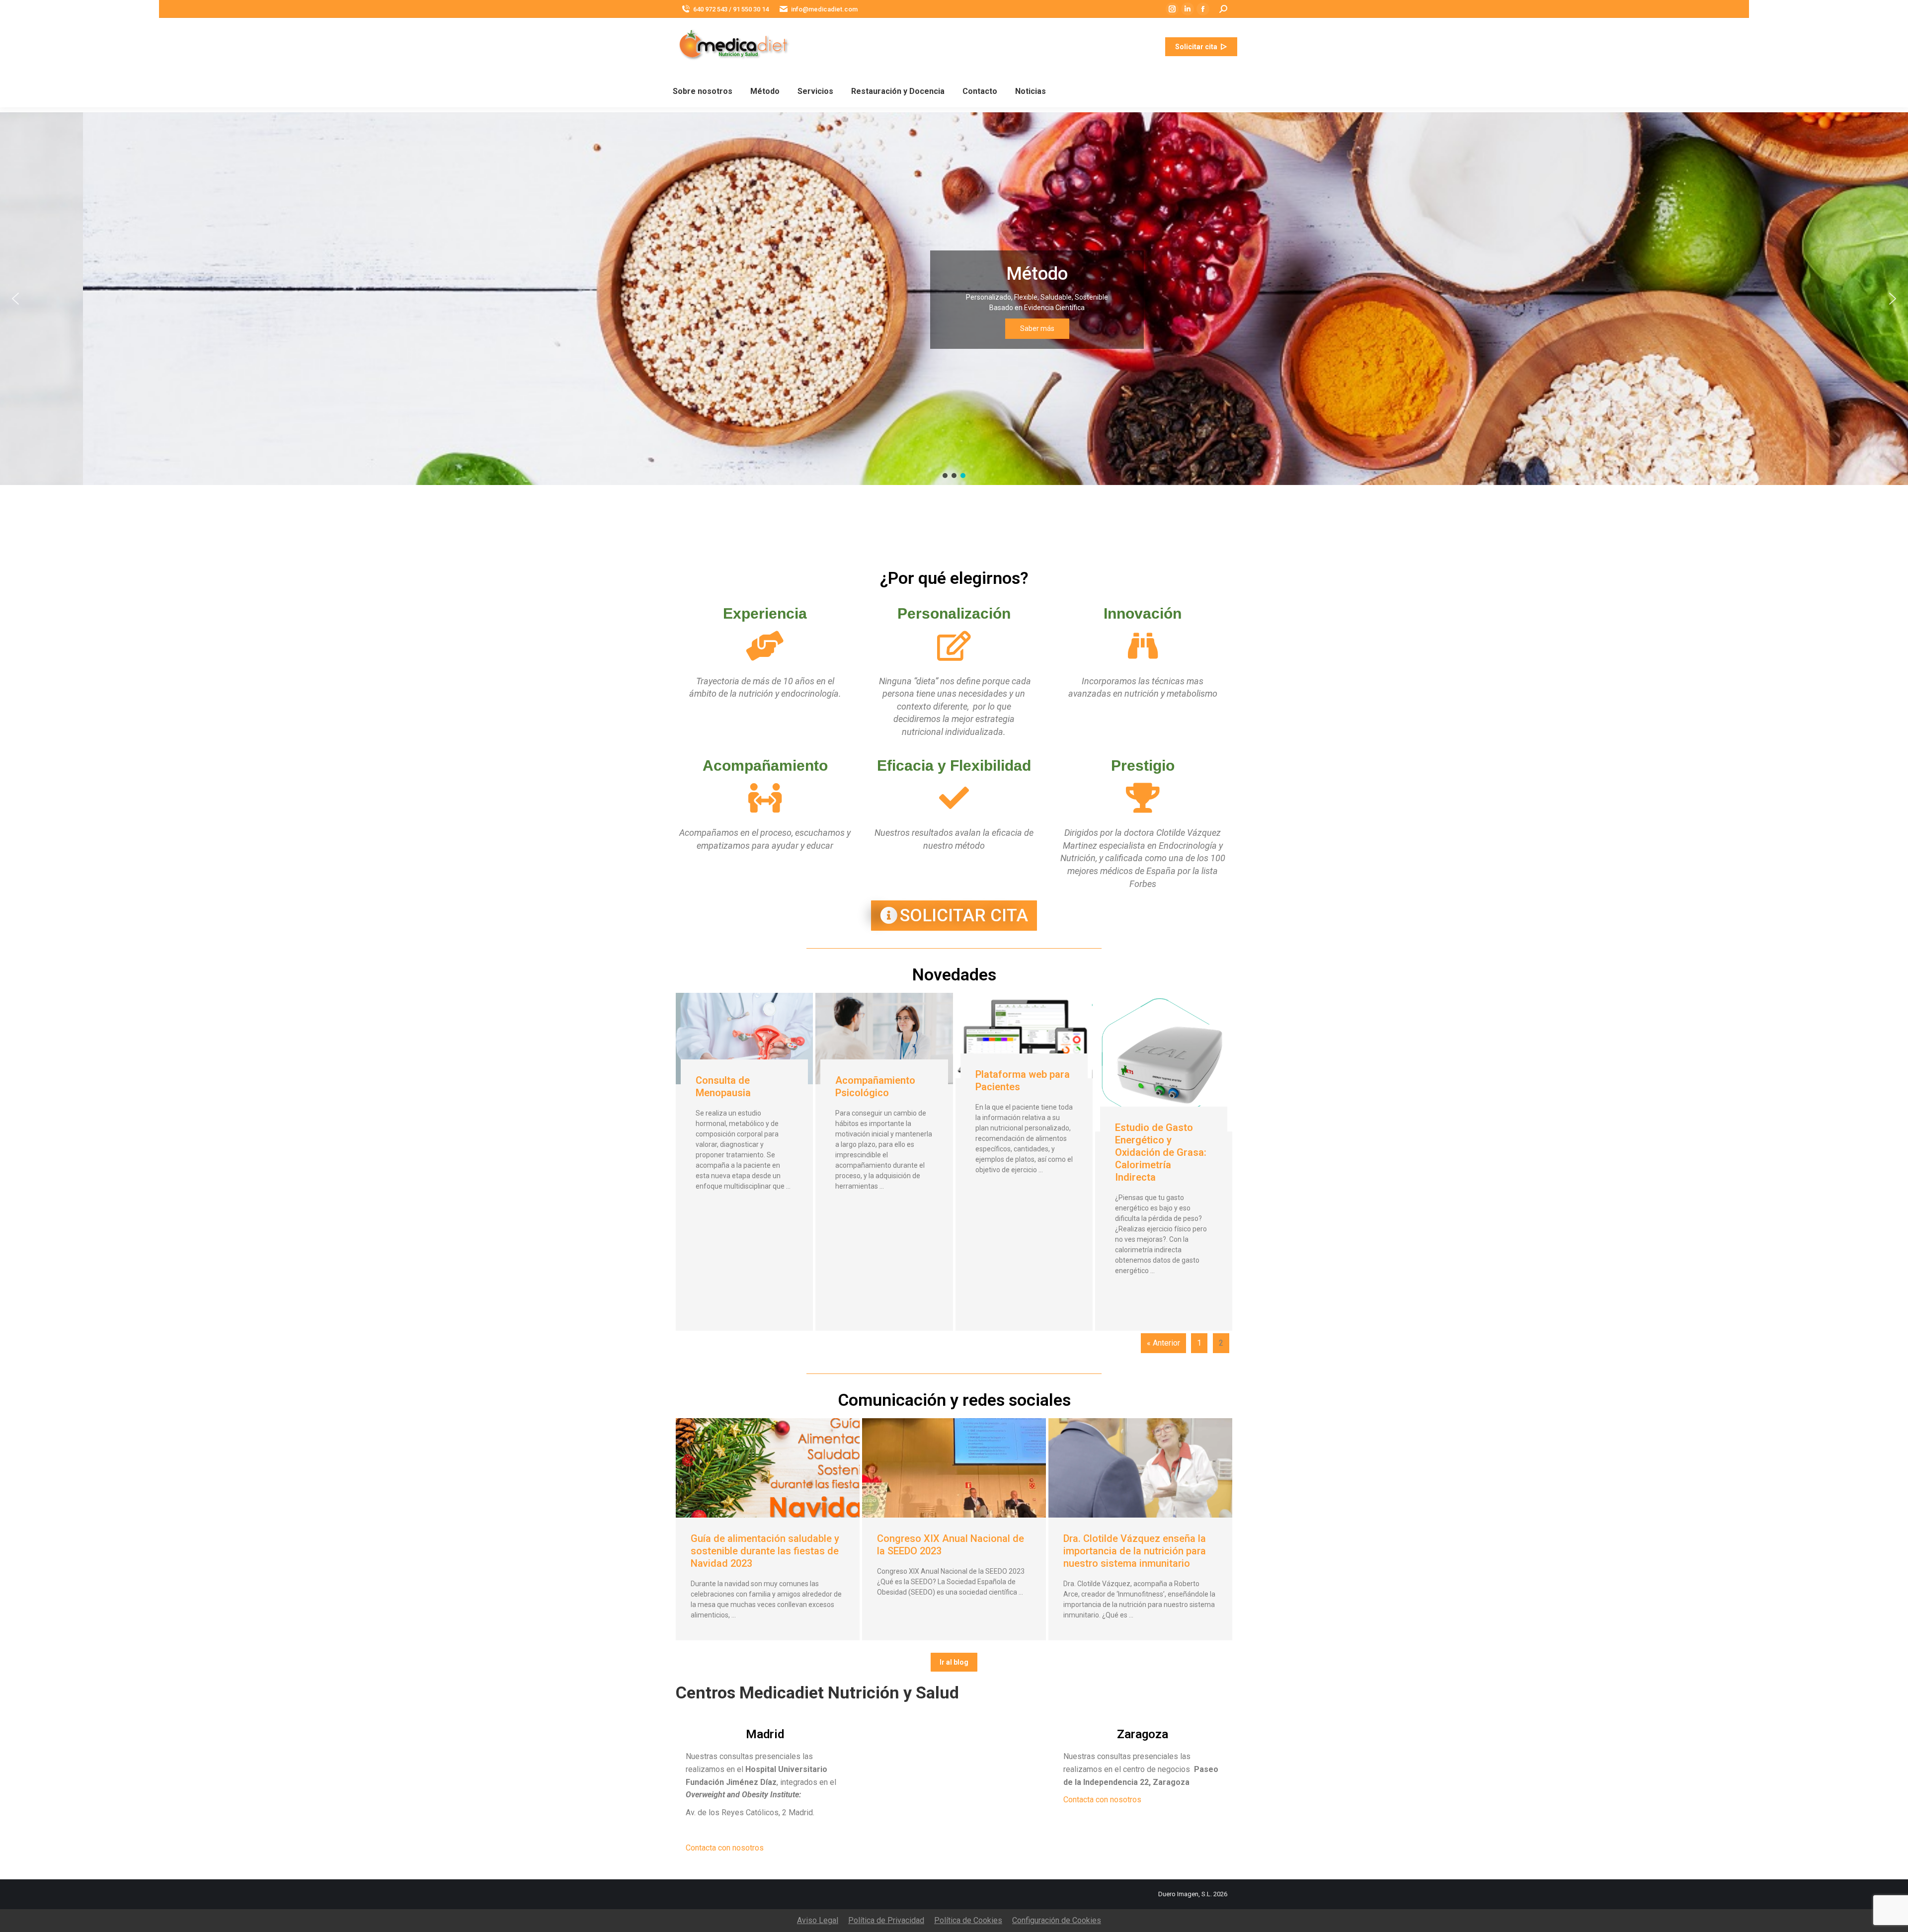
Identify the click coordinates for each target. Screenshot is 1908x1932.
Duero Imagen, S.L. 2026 (1193, 1894)
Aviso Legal (818, 1920)
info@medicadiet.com (824, 9)
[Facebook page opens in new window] (1203, 9)
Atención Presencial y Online (959, 272)
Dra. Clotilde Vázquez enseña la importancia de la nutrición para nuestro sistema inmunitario (1135, 1551)
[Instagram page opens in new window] (1172, 9)
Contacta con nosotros (725, 1848)
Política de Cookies (968, 1920)
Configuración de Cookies (1057, 1920)
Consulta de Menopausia (723, 1087)
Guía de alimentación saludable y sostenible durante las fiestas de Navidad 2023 (765, 1551)
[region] (954, 299)
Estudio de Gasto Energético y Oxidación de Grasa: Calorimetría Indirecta (1161, 1152)
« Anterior (1163, 1343)
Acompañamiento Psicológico (875, 1087)
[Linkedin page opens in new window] (1188, 9)
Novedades (954, 974)
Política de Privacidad (886, 1920)
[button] (954, 299)
